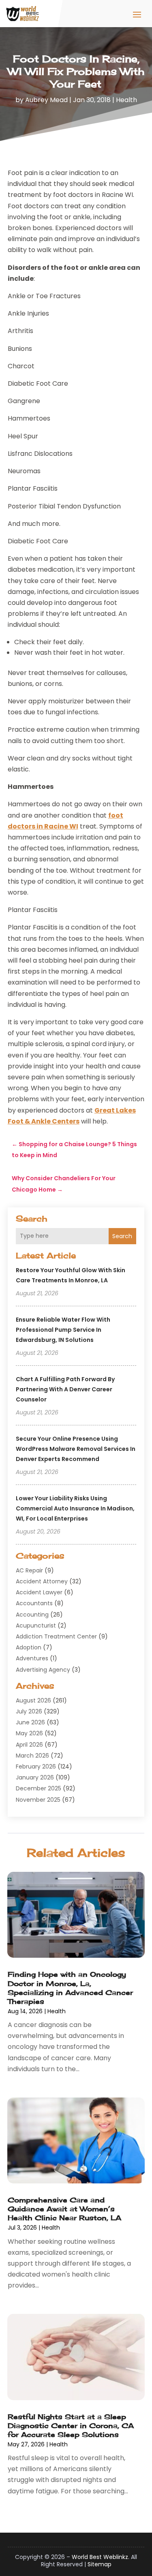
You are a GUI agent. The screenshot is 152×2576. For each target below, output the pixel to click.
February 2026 (36, 1766)
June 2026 (30, 1722)
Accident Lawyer (39, 1592)
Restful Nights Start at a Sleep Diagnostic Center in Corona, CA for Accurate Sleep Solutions (71, 2425)
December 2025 (39, 1788)
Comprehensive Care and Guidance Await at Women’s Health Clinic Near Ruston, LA (64, 2209)
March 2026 (32, 1756)
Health (126, 100)
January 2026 (35, 1777)
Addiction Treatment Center (56, 1636)
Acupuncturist (36, 1625)
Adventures (32, 1658)
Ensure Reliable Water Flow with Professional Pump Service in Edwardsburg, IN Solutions (63, 1330)
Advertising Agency (43, 1670)
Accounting (32, 1615)
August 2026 (33, 1700)
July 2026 (29, 1711)
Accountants (34, 1603)
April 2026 (29, 1745)
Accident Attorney (42, 1581)
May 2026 (29, 1733)
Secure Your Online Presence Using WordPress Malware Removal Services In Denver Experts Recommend (76, 1449)
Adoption (29, 1647)
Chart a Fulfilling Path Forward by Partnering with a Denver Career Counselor (65, 1389)
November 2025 (38, 1800)
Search (122, 1236)
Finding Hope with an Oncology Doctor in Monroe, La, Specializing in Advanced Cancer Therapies (70, 1988)
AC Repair (29, 1570)
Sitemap (100, 2564)
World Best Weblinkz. (101, 2557)
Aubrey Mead (46, 100)
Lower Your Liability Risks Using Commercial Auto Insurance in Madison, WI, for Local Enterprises (75, 1508)
